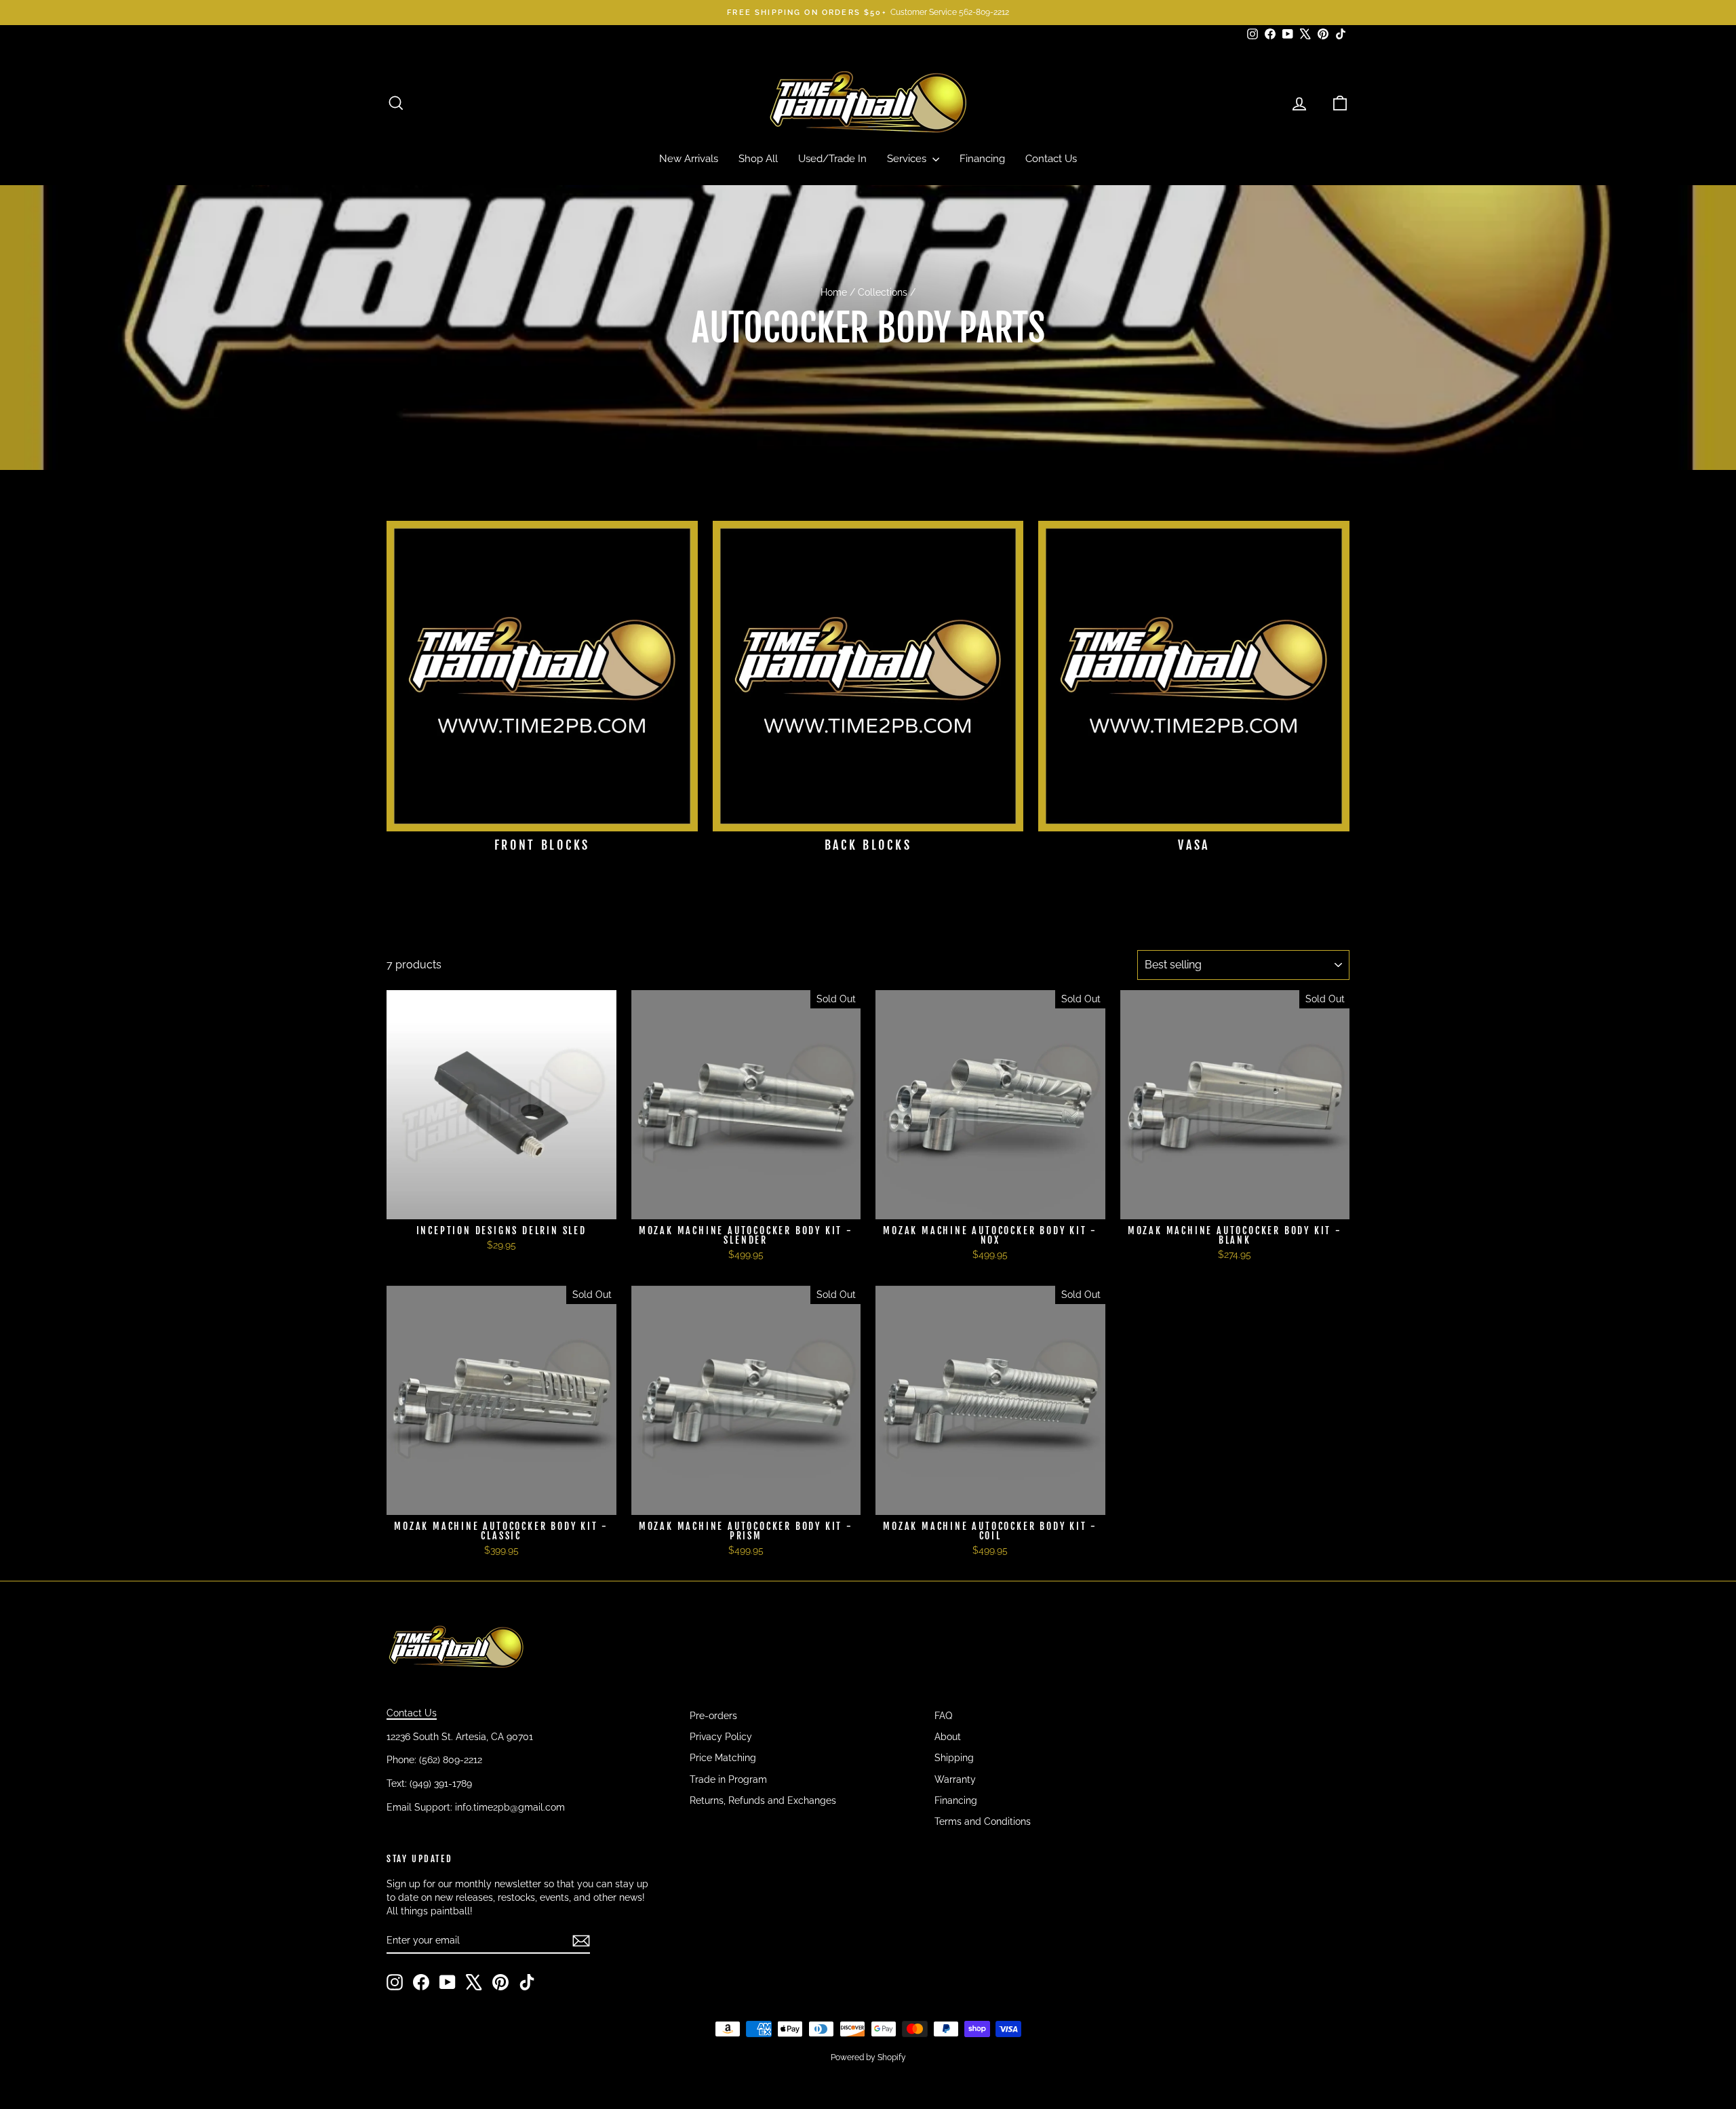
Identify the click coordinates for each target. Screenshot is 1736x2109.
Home (834, 292)
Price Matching (723, 1758)
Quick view (501, 1205)
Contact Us (1051, 159)
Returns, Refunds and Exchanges (763, 1800)
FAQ (943, 1716)
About (948, 1737)
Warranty (955, 1779)
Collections (883, 292)
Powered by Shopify (868, 2057)
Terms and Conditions (983, 1821)
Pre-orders (713, 1716)
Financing (982, 159)
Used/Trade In (832, 159)
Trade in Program (728, 1779)
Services (908, 159)
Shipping (954, 1758)
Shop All (758, 159)
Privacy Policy (721, 1737)
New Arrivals (689, 159)
